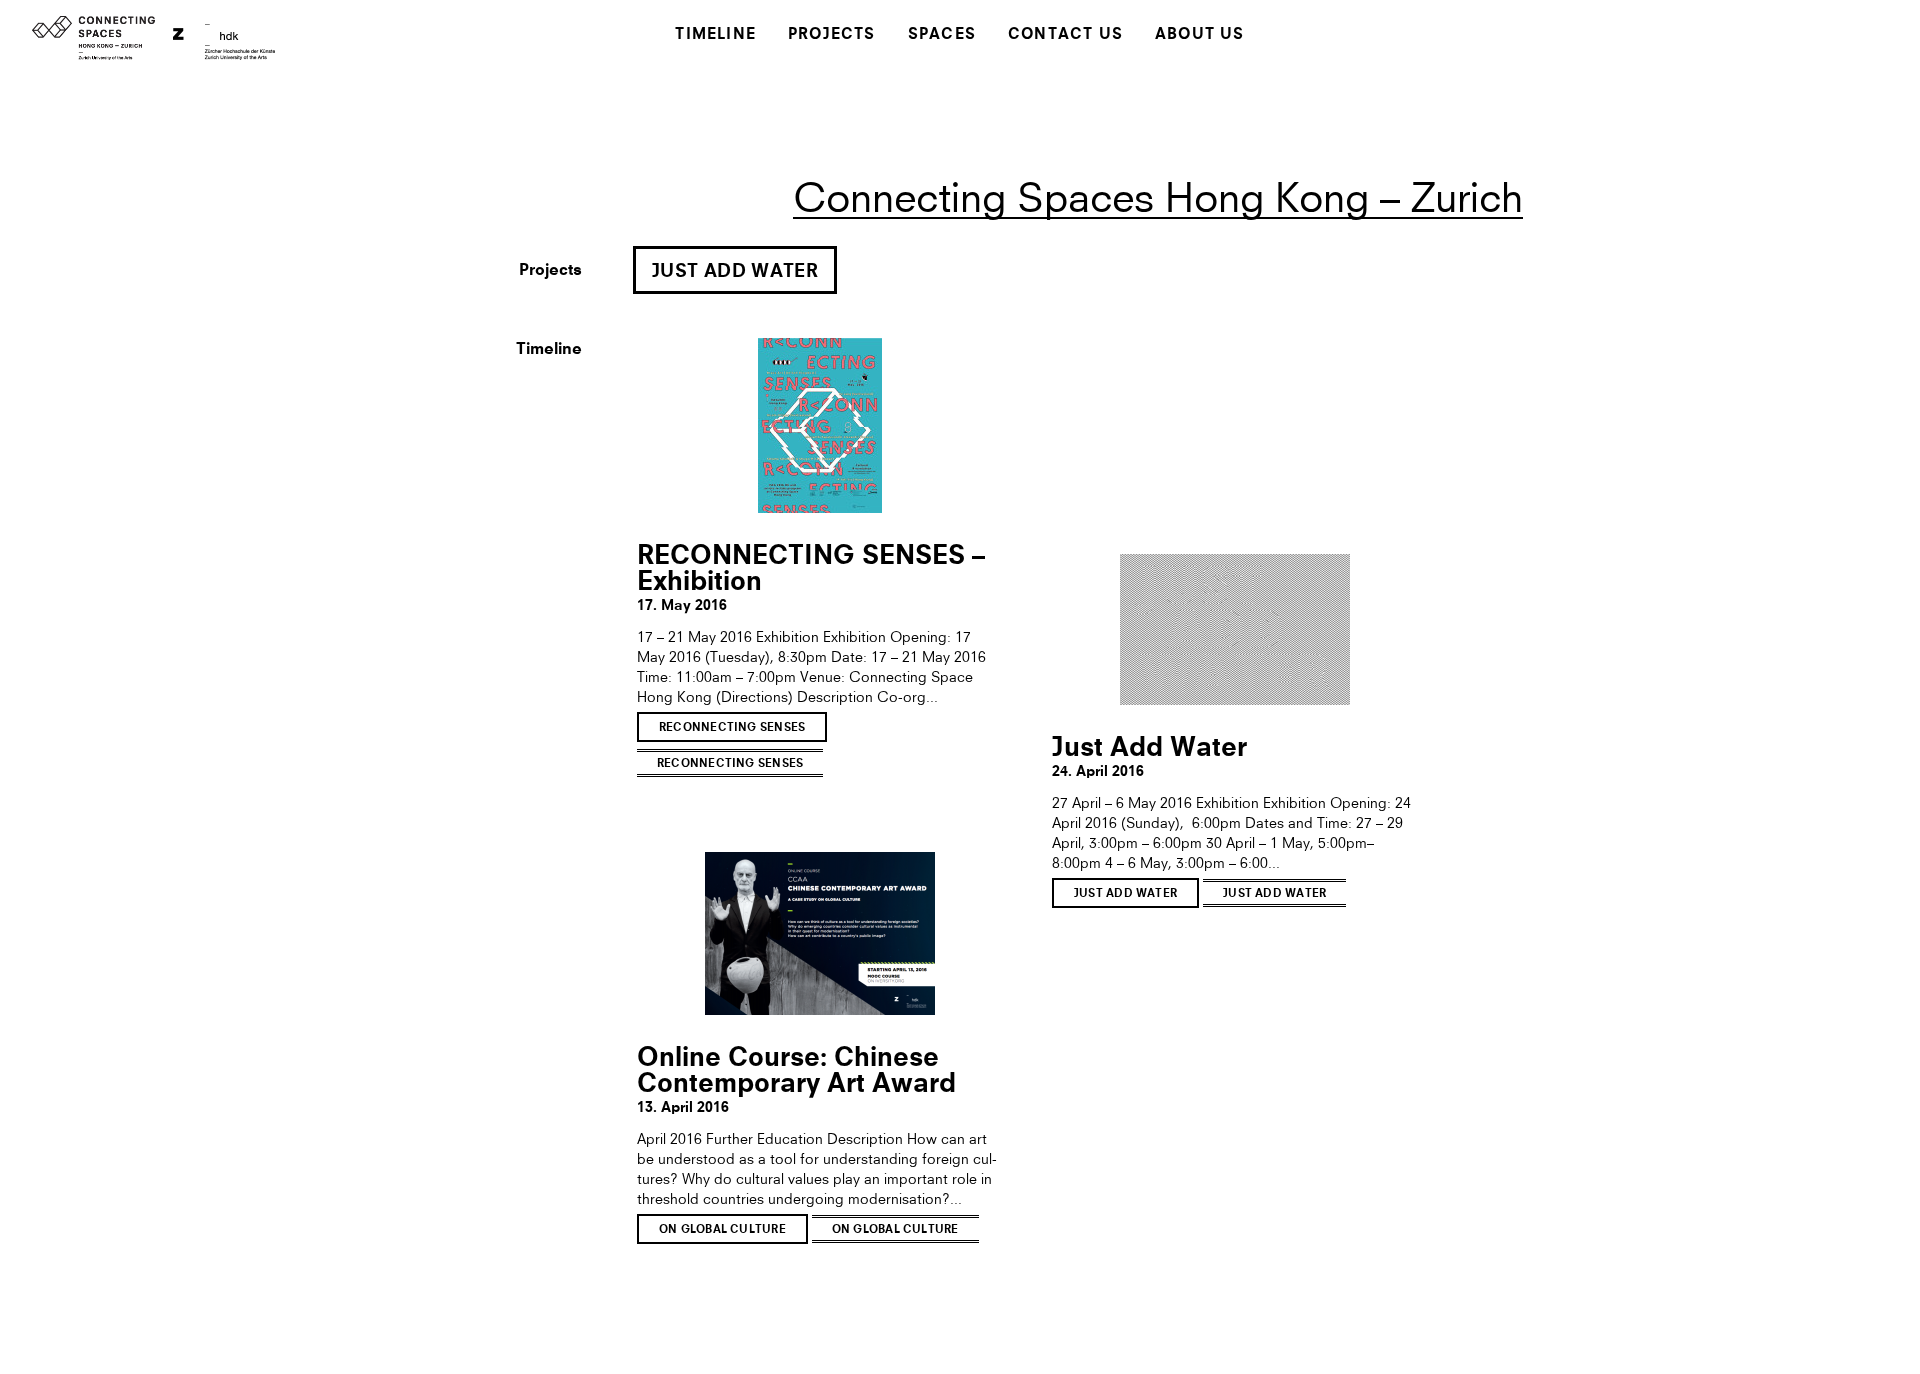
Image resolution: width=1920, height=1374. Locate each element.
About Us (1200, 35)
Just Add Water (735, 272)
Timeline (715, 35)
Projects (832, 35)
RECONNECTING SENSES (732, 728)
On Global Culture (722, 1230)
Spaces (942, 35)
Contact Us (1065, 35)
